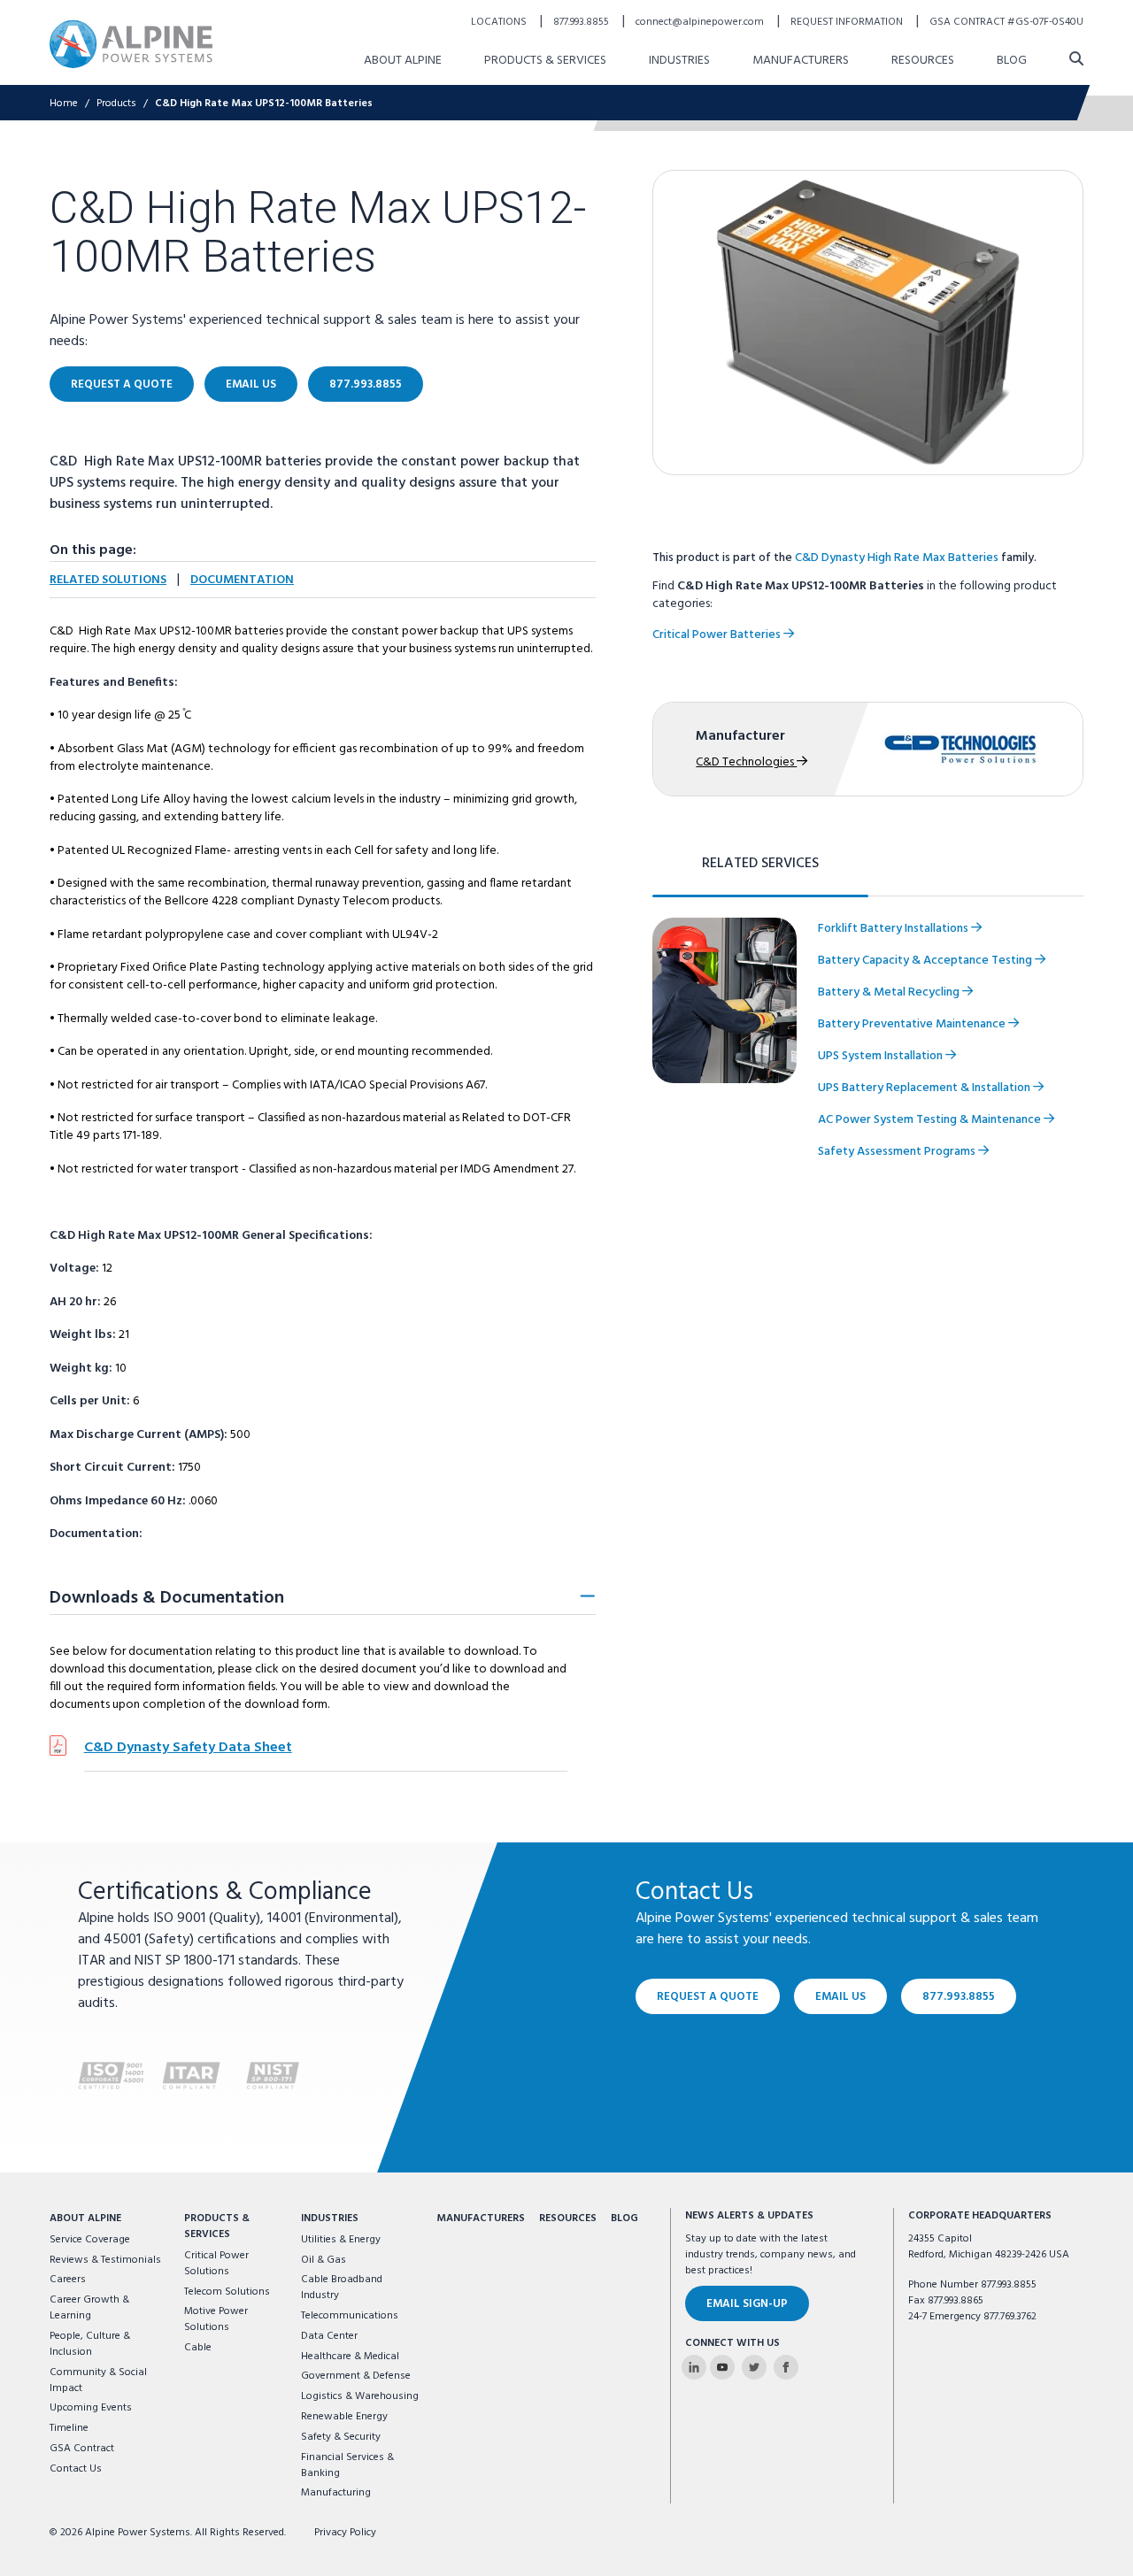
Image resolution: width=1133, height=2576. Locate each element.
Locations (500, 22)
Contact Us (76, 2469)
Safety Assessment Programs (898, 1152)
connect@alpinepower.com (701, 22)
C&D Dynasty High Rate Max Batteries (897, 558)
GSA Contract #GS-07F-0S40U (1006, 22)
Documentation (242, 580)
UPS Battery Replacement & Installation (925, 1088)
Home (64, 104)
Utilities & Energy (341, 2240)
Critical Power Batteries (718, 635)
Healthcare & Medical (350, 2357)
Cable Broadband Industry (342, 2288)
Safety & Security (341, 2437)
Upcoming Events (91, 2408)
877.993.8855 (582, 22)
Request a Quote (122, 384)
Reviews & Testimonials (105, 2260)
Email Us (251, 384)
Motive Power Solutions (216, 2319)
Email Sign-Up (747, 2304)
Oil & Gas (324, 2260)
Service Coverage (90, 2240)
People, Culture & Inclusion (90, 2344)
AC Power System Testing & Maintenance (931, 1120)
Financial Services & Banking (347, 2465)
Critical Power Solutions (216, 2264)
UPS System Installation (882, 1056)
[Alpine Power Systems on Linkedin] (694, 2367)
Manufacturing (336, 2493)
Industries (679, 61)
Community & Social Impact (98, 2380)
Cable (198, 2348)
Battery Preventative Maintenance (913, 1024)
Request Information (848, 22)
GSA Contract (82, 2449)
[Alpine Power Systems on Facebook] (786, 2367)
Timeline (69, 2428)
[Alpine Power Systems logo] (131, 44)
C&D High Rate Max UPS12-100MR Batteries (264, 104)
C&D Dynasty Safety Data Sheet (188, 1748)
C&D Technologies (746, 762)
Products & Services (545, 61)
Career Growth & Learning (89, 2308)
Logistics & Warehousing (360, 2396)
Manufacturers (801, 61)
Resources (923, 61)
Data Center (329, 2336)
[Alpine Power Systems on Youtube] (722, 2367)
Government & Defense (356, 2376)
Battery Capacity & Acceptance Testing (926, 961)
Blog (1012, 61)
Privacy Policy (345, 2533)
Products (116, 104)
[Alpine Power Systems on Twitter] (754, 2367)
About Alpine (403, 61)
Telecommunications (350, 2316)
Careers (68, 2280)
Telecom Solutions (227, 2292)
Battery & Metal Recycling (890, 992)
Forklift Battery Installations (894, 929)
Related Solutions (108, 580)
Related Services (760, 864)
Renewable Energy (344, 2417)
